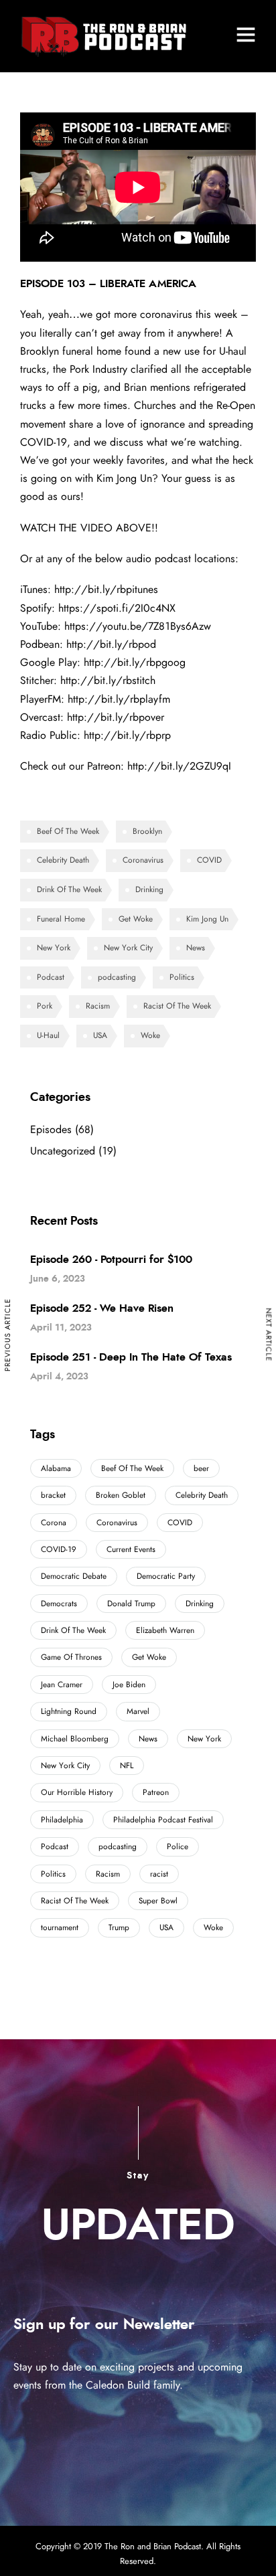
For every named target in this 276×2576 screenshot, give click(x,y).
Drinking (149, 889)
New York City (128, 948)
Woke (150, 1035)
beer (201, 1468)
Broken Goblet (121, 1495)
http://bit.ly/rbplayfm (119, 699)
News (196, 948)
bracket (53, 1495)
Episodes (51, 1130)
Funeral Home (61, 919)
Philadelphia (62, 1820)
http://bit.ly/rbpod (111, 645)
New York (54, 948)
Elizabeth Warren (165, 1630)
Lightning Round (69, 1711)
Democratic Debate (74, 1576)
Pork (45, 1006)
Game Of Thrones (71, 1657)
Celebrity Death (63, 860)
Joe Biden (129, 1685)
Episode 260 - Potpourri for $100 (111, 1260)
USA (100, 1035)
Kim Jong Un (207, 919)
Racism (98, 1006)
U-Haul (48, 1035)
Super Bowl (158, 1901)
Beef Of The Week (68, 831)
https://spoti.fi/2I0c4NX (117, 608)
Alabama (56, 1468)
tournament (60, 1927)
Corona (54, 1523)
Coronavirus (143, 860)
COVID (209, 860)
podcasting (117, 977)
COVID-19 (59, 1549)
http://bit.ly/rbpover (116, 717)
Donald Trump (131, 1604)
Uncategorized (63, 1151)
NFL (127, 1766)
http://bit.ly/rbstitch (108, 681)
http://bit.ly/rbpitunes (106, 590)
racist (159, 1874)
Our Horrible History (77, 1792)
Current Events (131, 1549)
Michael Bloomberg (75, 1739)
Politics (182, 977)
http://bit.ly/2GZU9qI (179, 766)
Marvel (138, 1711)
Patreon (156, 1792)
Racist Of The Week (177, 1006)
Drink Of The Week (69, 889)
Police (178, 1847)
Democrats (59, 1604)
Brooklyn (147, 831)
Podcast (51, 977)
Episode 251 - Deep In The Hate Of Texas (131, 1357)
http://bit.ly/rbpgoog (135, 663)
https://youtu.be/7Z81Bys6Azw (138, 626)
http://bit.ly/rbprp (127, 736)
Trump (119, 1927)
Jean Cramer (62, 1685)
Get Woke (136, 919)
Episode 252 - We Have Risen (102, 1308)
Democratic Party (166, 1576)
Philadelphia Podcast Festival (163, 1820)
